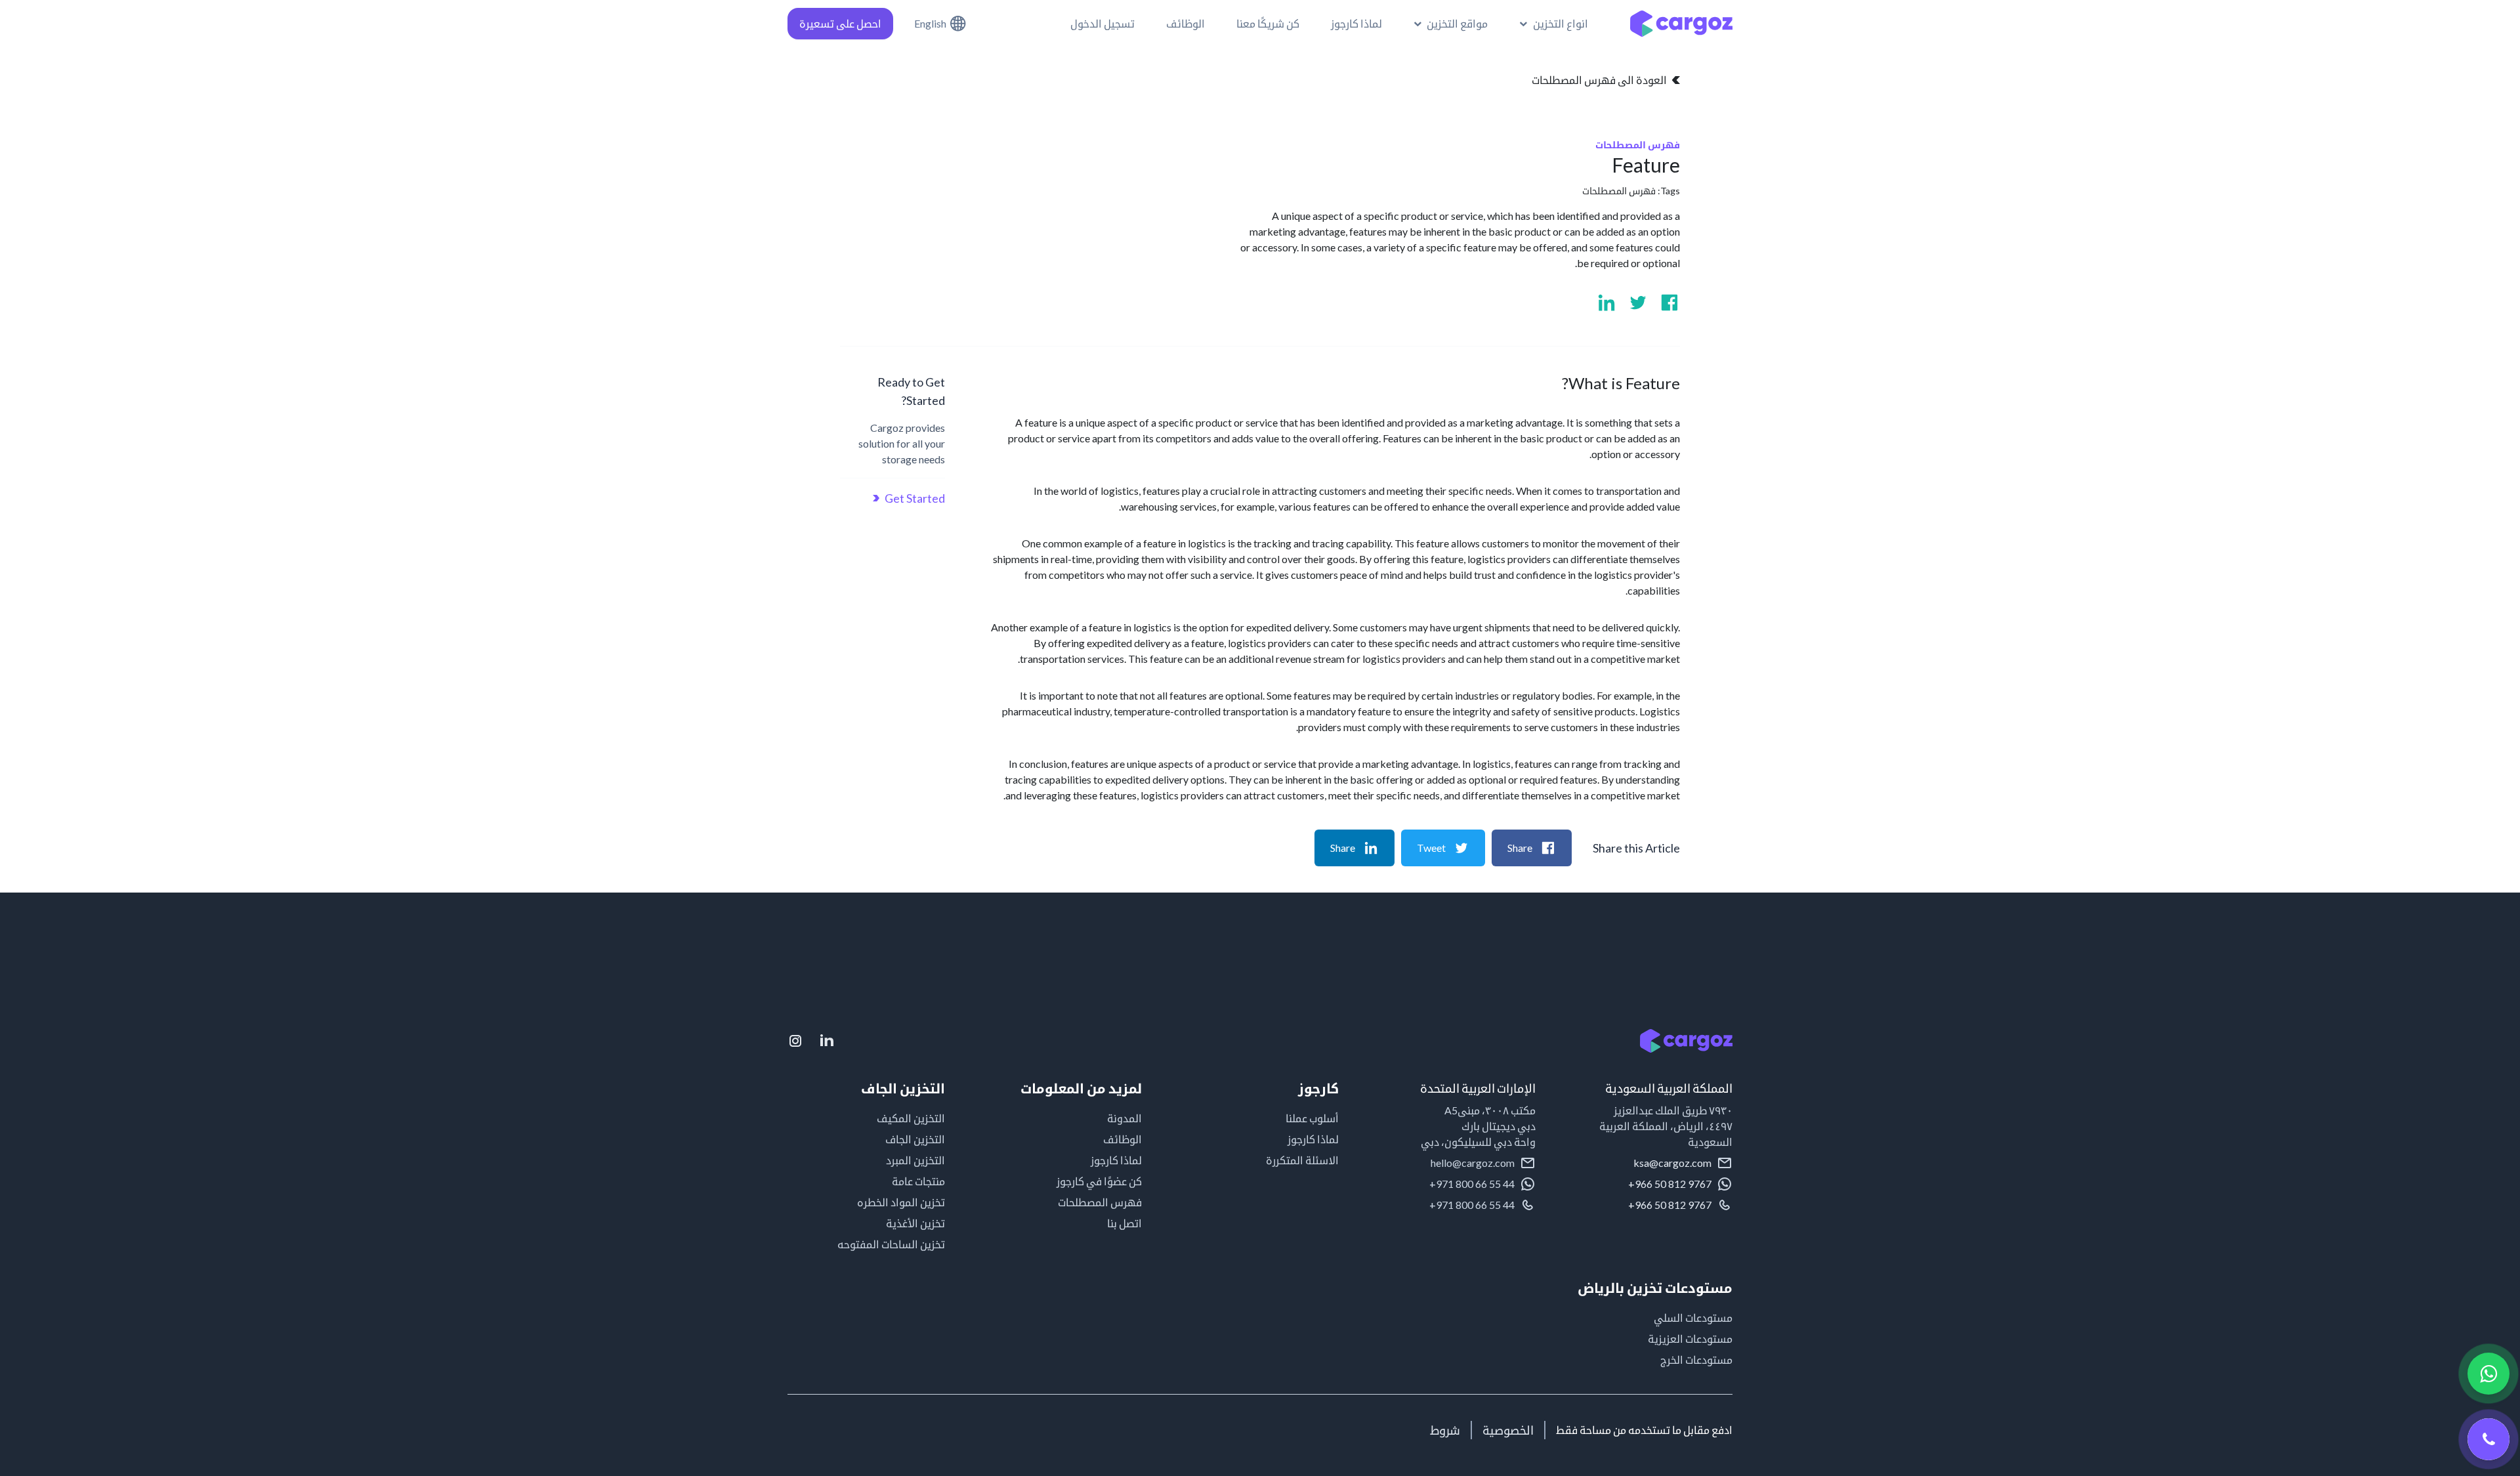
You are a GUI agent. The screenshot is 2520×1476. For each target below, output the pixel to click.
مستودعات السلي (1693, 1318)
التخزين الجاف (915, 1139)
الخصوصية (1508, 1430)
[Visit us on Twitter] (1638, 303)
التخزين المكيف (911, 1118)
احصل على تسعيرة (840, 23)
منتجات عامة (918, 1181)
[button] (1554, 24)
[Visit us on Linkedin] (1606, 303)
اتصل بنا (1124, 1223)
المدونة (1124, 1118)
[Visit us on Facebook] (1669, 303)
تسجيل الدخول (1102, 23)
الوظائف (1123, 1139)
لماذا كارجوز (1313, 1139)
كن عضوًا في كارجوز (1099, 1181)
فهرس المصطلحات (1619, 191)
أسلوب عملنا (1312, 1118)
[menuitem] (1451, 24)
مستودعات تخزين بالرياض (1655, 1288)
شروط (1445, 1430)
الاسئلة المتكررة (1302, 1160)
